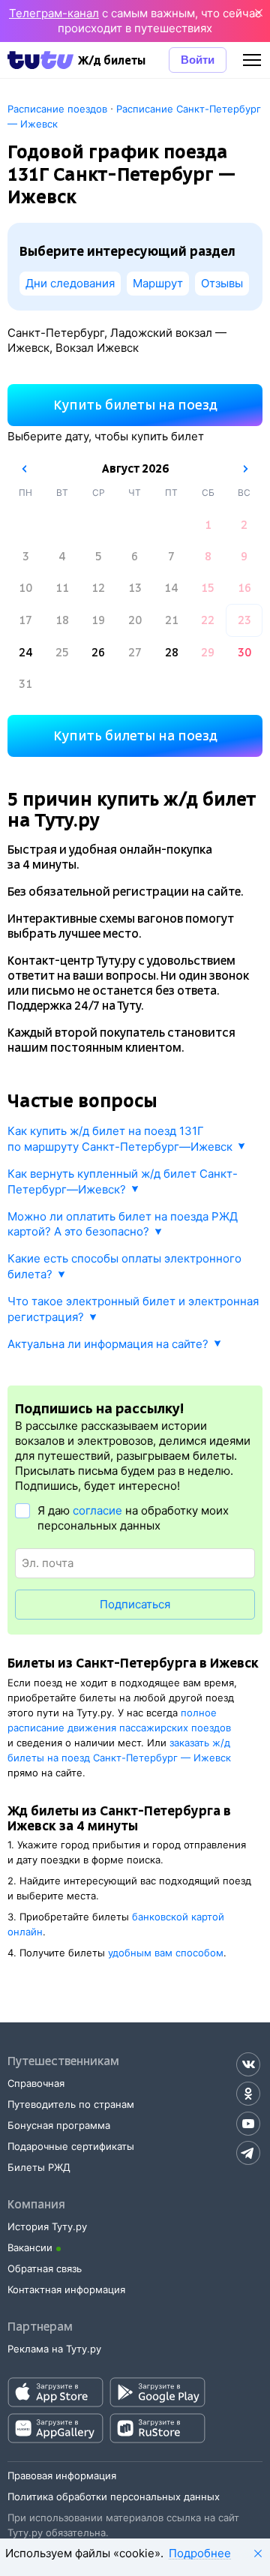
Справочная (36, 2083)
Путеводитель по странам (71, 2104)
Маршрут (158, 283)
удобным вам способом (166, 1953)
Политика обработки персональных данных (114, 2496)
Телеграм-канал (54, 13)
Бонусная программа (59, 2125)
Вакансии (30, 2247)
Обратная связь (45, 2268)
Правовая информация (62, 2475)
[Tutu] (40, 60)
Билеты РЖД (39, 2167)
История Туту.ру (47, 2226)
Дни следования (70, 283)
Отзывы (222, 283)
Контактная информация (66, 2289)
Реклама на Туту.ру (54, 2349)
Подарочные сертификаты (71, 2146)
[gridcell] (208, 525)
